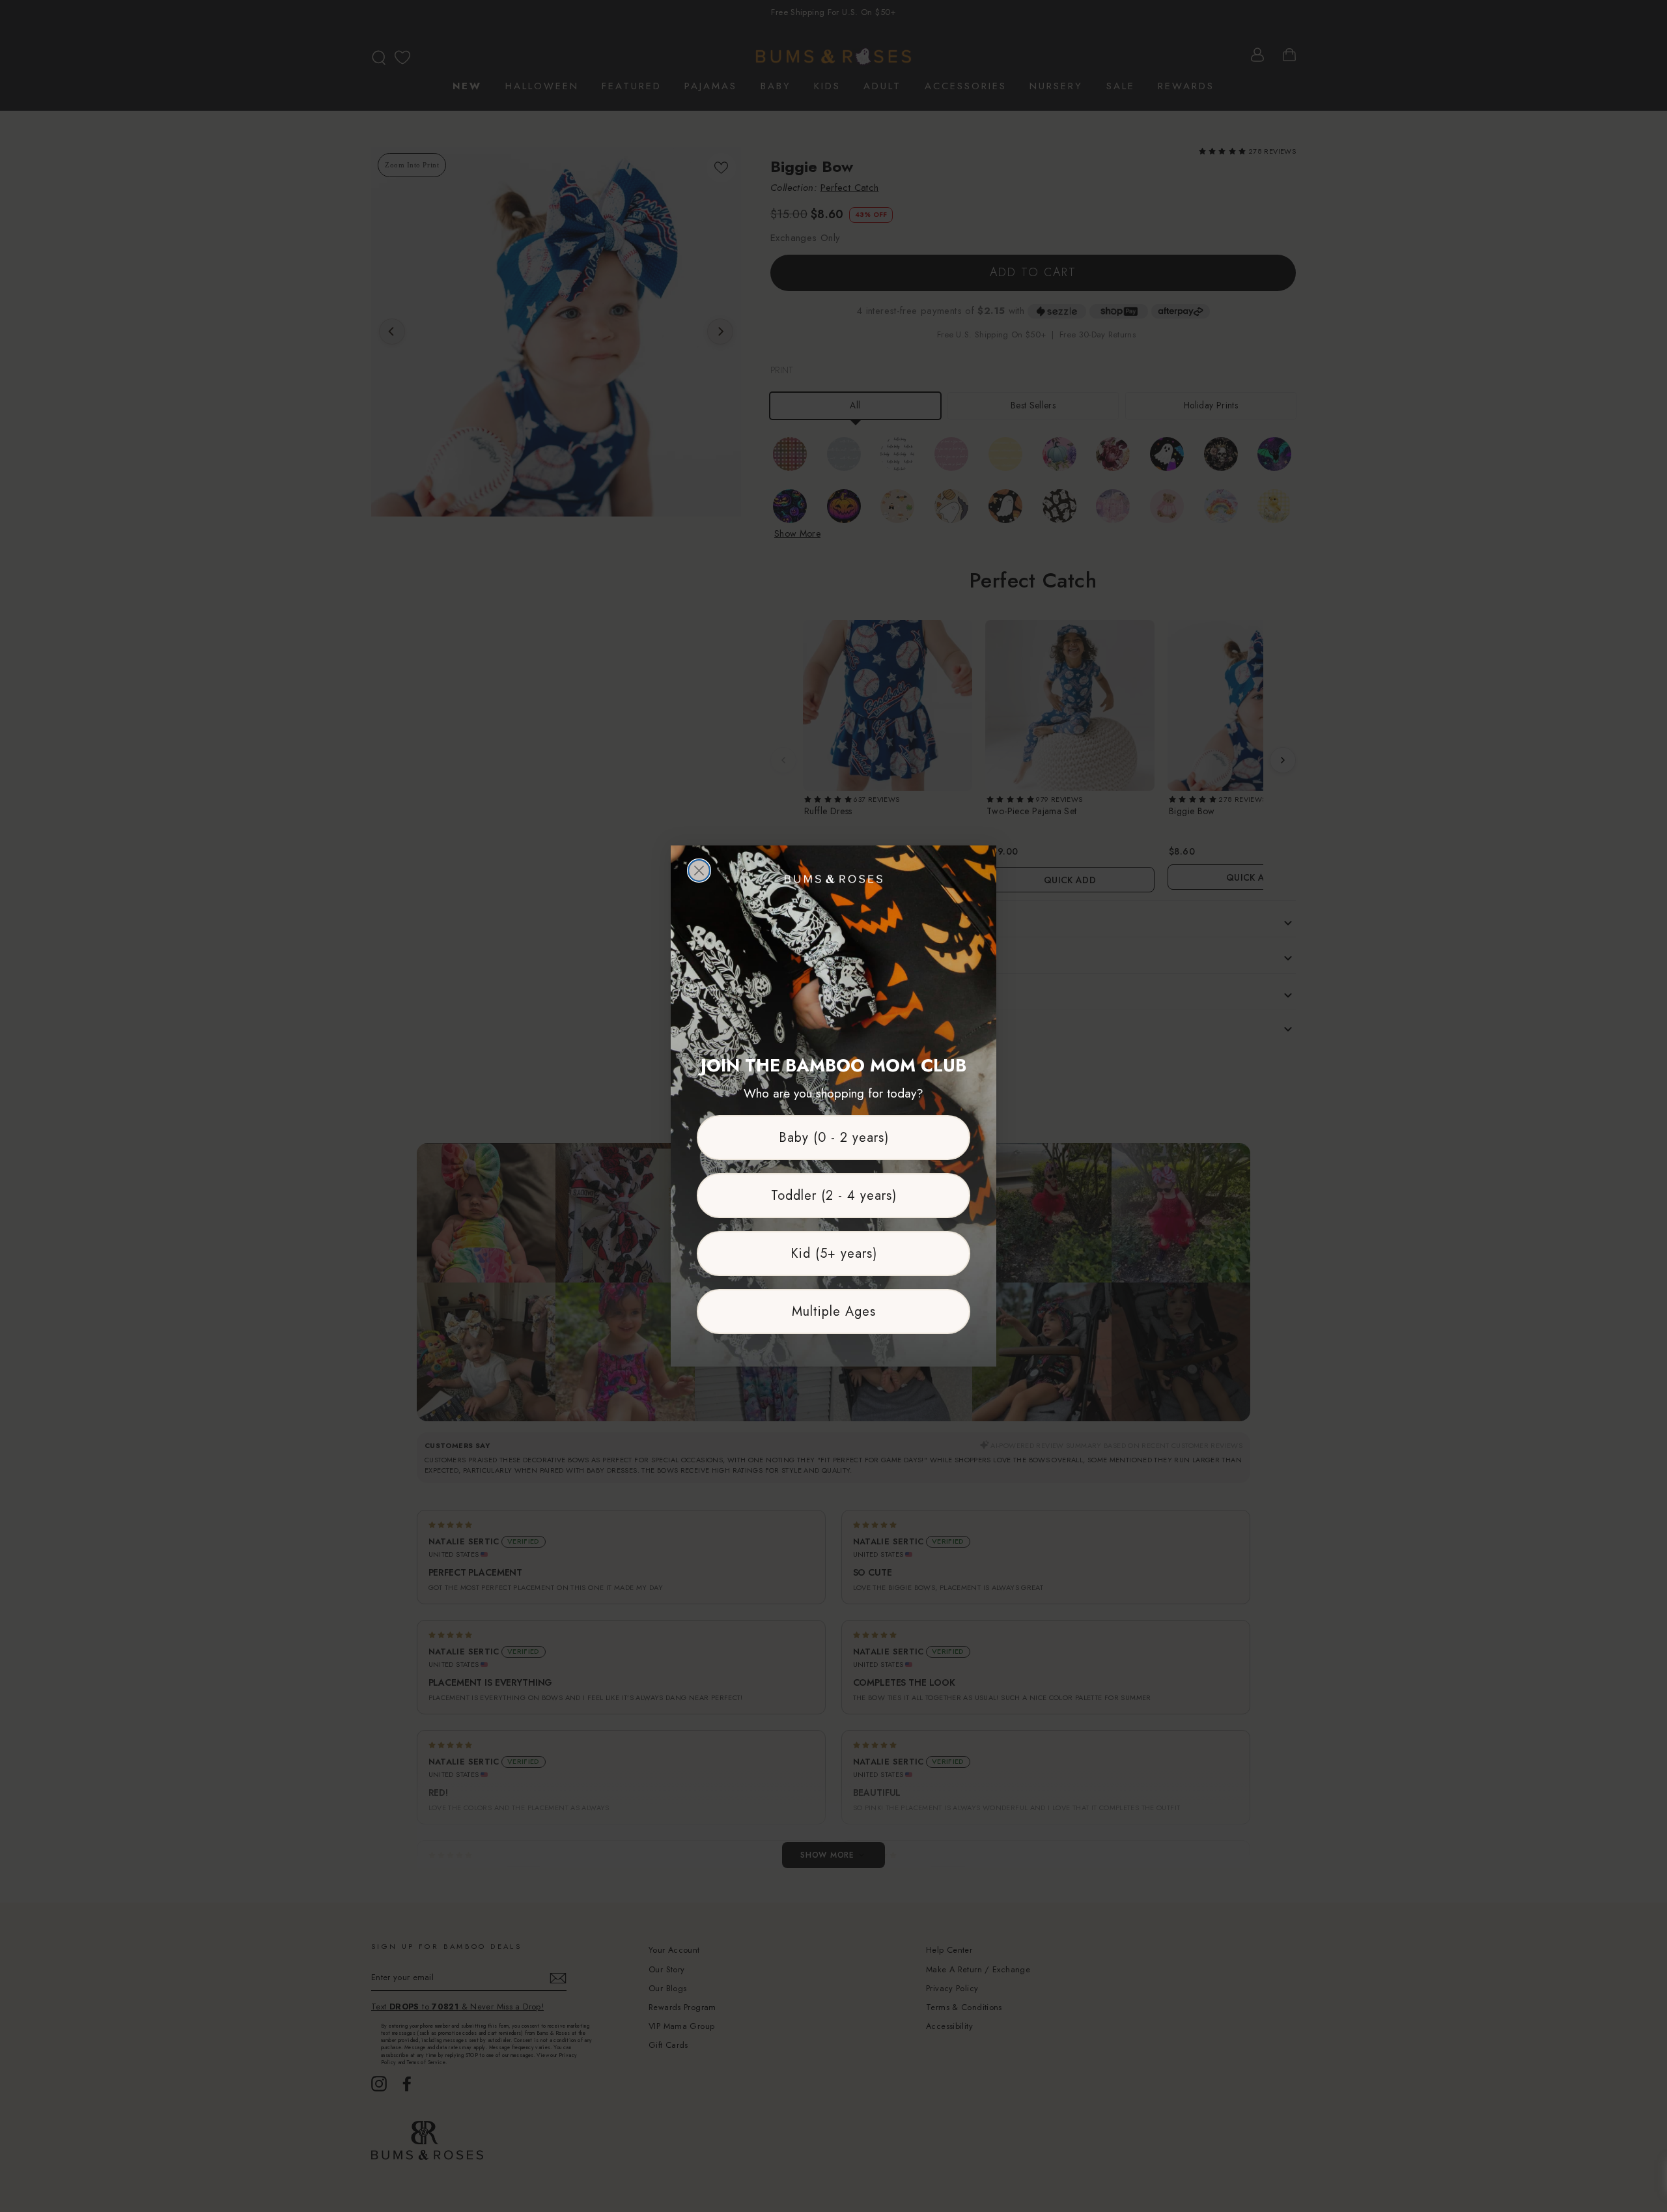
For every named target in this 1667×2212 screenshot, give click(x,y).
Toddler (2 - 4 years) (834, 1196)
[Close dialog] (699, 871)
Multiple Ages (834, 1312)
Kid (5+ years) (834, 1254)
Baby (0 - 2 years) (834, 1138)
